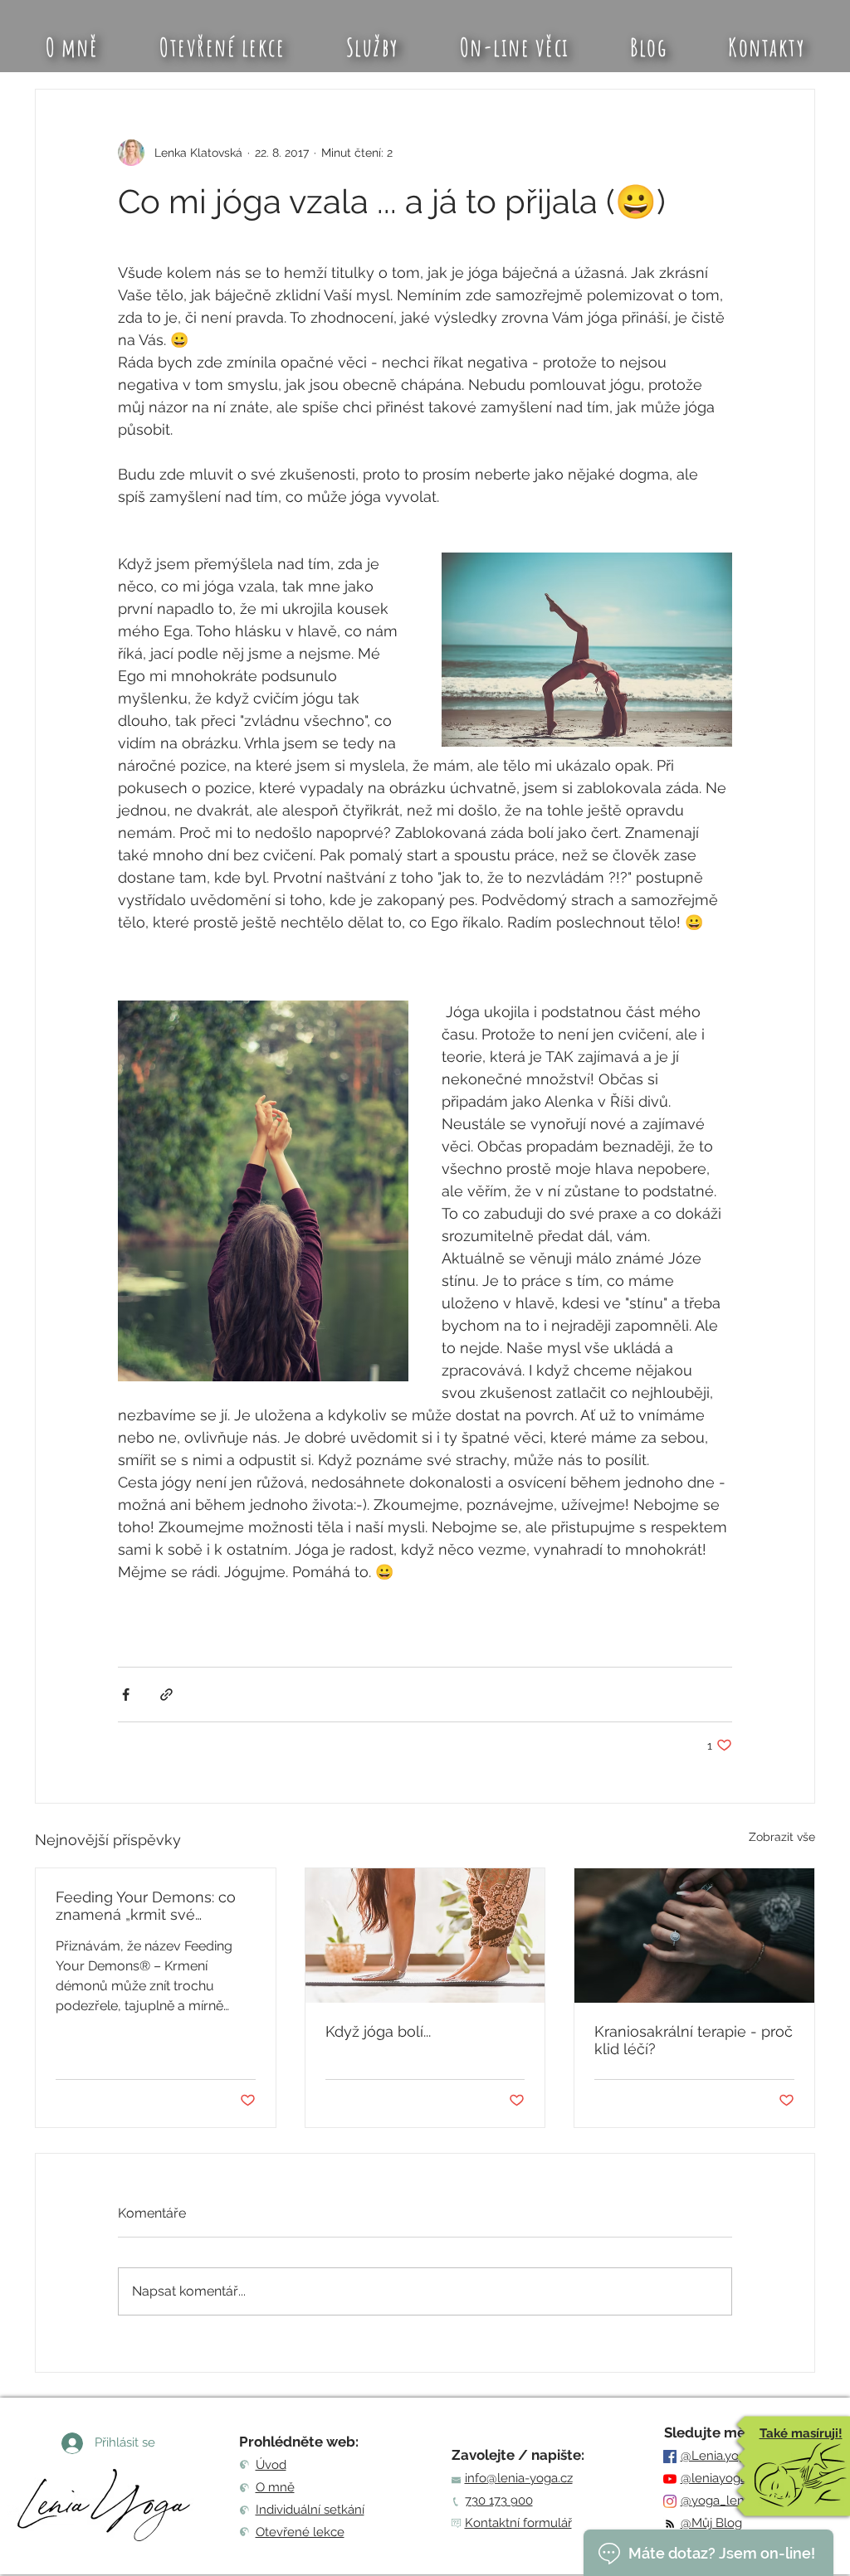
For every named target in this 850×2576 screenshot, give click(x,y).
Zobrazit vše (782, 1837)
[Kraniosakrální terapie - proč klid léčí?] (694, 1936)
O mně (275, 2487)
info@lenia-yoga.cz (519, 2478)
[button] (372, 47)
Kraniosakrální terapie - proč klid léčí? (694, 2040)
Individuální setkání (310, 2510)
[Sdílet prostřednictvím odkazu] (166, 1695)
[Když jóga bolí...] (425, 1936)
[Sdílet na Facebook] (126, 1695)
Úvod (271, 2465)
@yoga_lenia (717, 2501)
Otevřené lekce (300, 2532)
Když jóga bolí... (378, 2031)
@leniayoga (714, 2478)
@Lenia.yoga (717, 2456)
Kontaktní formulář (518, 2523)
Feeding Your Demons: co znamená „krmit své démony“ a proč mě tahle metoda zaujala (146, 1906)
